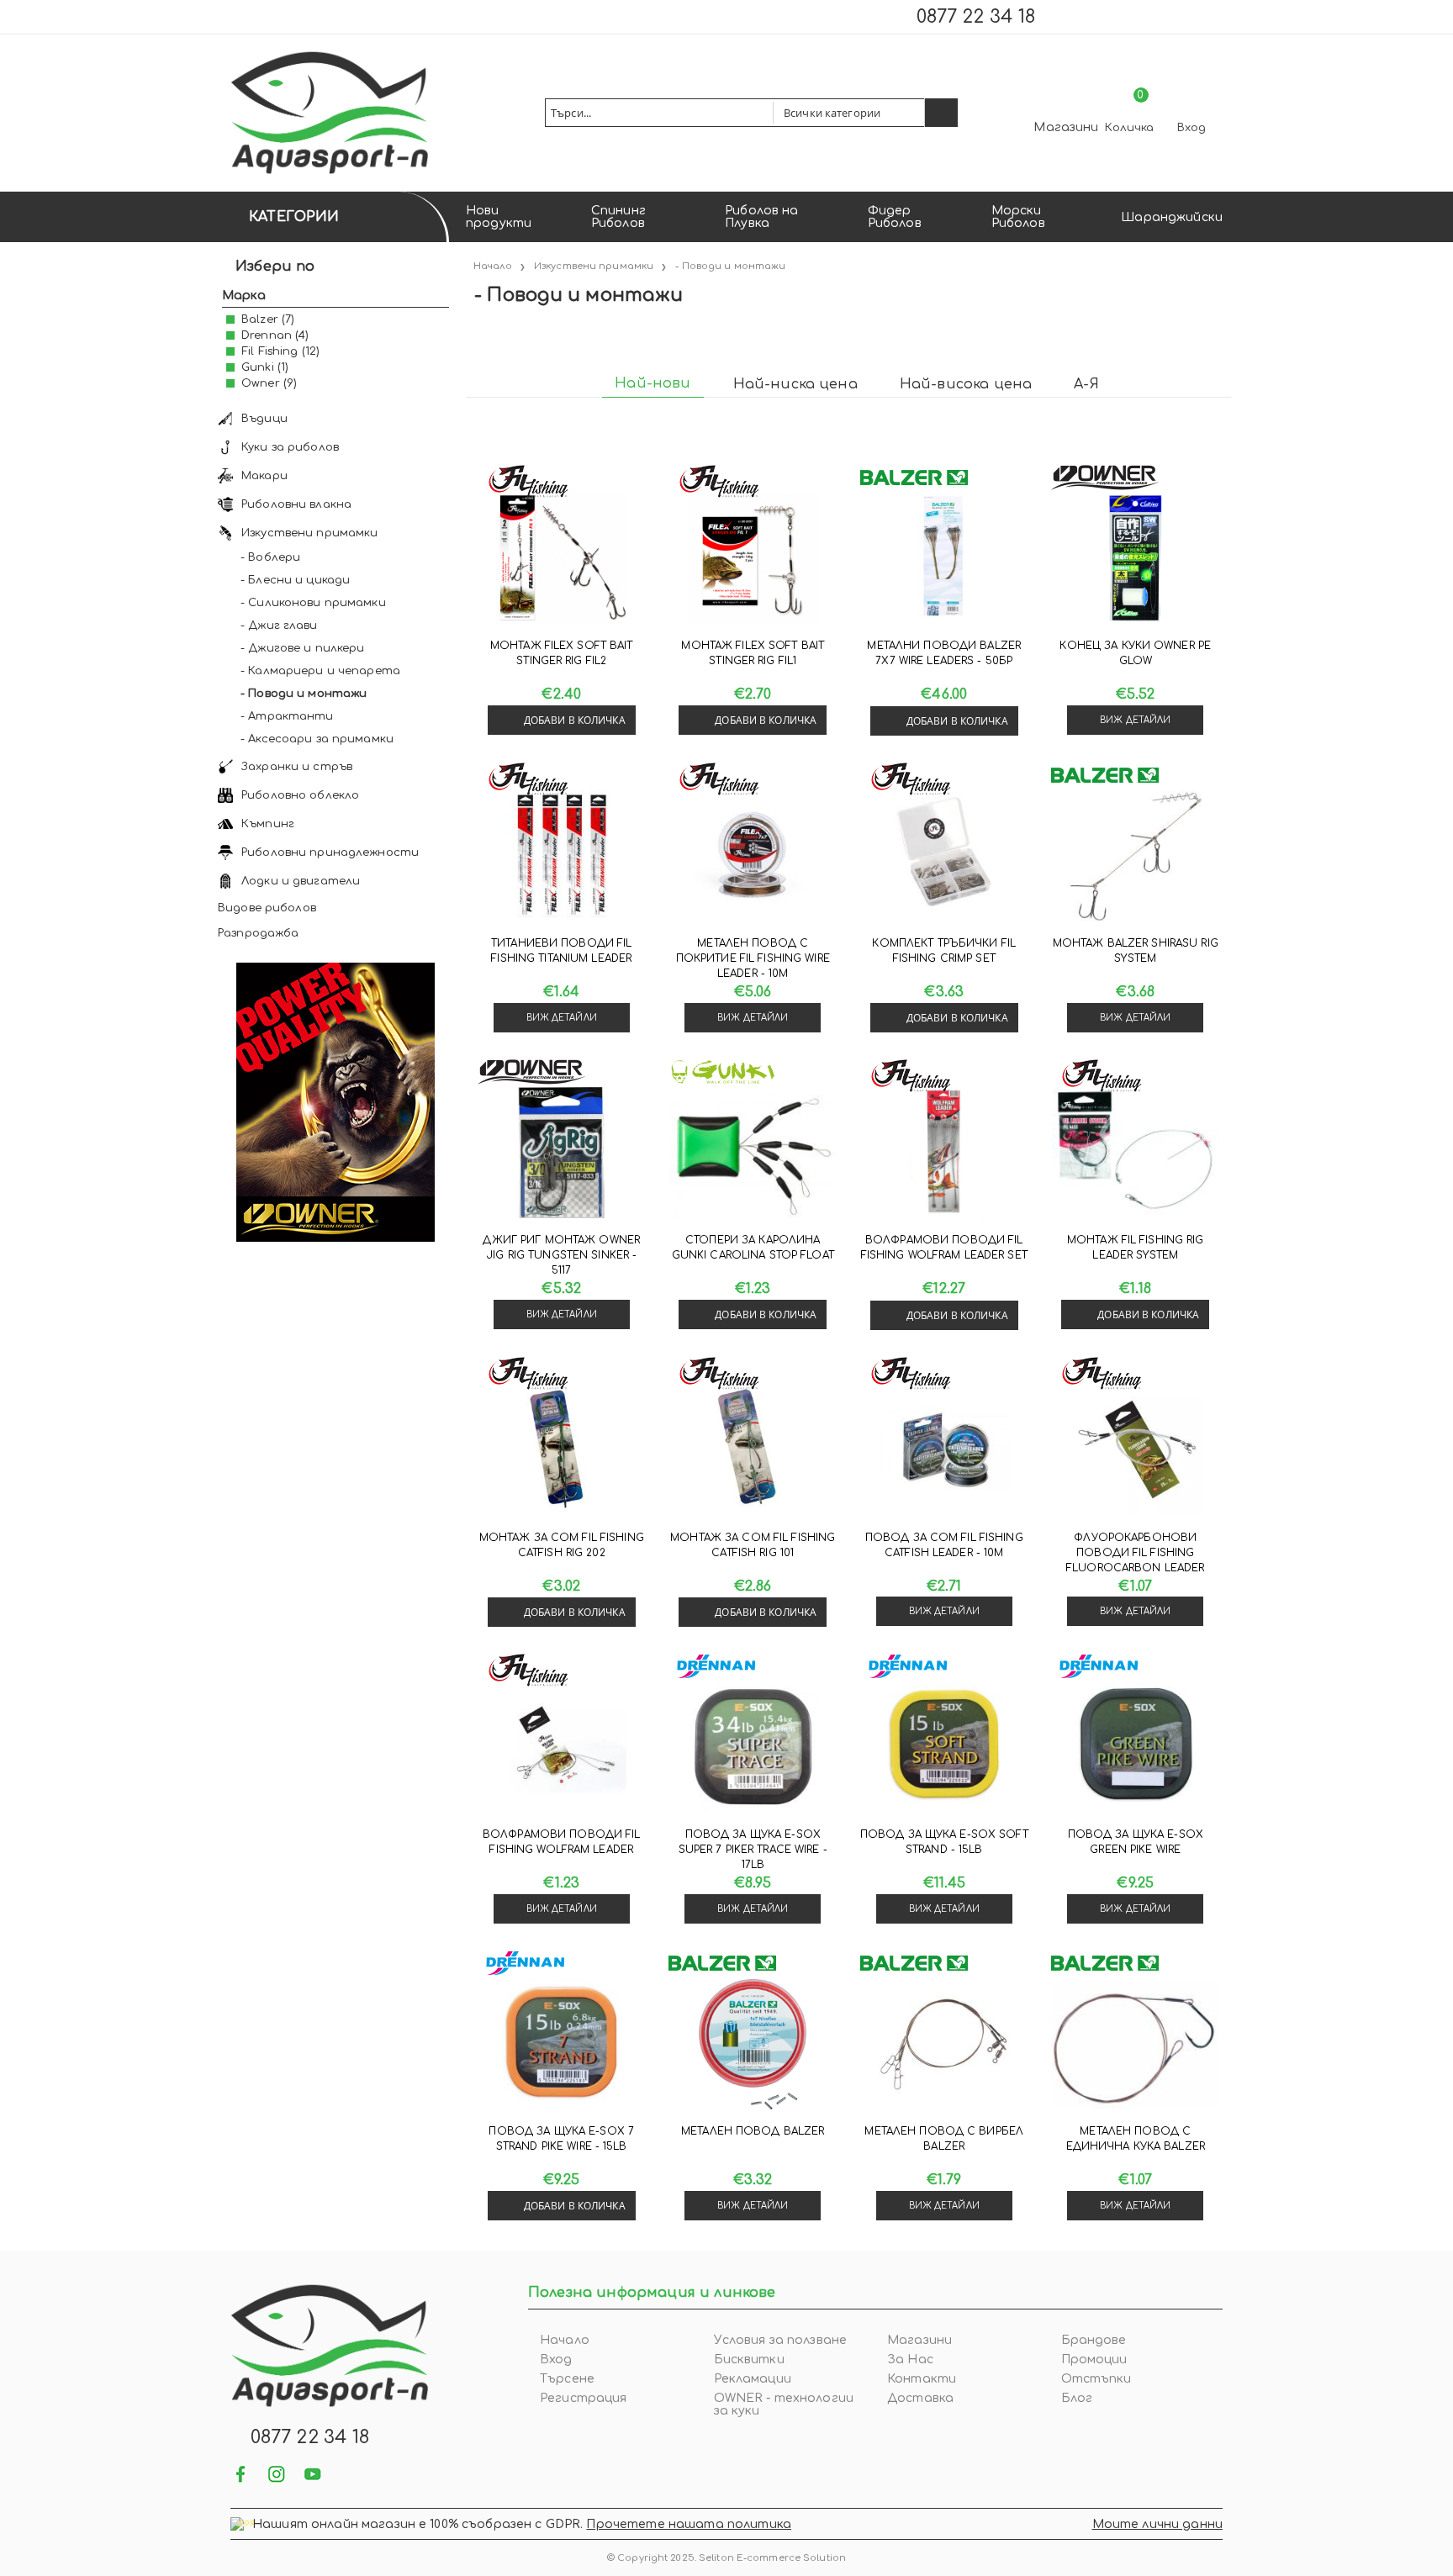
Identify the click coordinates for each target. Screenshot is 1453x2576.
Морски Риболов (1018, 217)
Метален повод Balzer (753, 2131)
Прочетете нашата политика (689, 2524)
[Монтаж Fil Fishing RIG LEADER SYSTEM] (1135, 1153)
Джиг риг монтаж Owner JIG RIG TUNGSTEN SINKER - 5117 (561, 1255)
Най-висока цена (966, 384)
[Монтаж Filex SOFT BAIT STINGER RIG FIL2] (562, 558)
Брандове (1094, 2340)
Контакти (922, 2379)
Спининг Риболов (618, 217)
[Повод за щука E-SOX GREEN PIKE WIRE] (1135, 1747)
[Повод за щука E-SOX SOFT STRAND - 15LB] (944, 1747)
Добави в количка (575, 720)
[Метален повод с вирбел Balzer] (944, 2044)
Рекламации (753, 2379)
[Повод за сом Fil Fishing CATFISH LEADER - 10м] (944, 1450)
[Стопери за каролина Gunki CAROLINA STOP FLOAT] (753, 1153)
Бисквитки (749, 2360)
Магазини (1066, 127)
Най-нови (653, 383)
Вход (1191, 128)
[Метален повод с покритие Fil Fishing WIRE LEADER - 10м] (753, 856)
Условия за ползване (781, 2340)
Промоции (1094, 2360)
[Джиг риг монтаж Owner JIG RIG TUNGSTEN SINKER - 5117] (562, 1153)
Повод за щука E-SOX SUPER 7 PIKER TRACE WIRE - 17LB (753, 1850)
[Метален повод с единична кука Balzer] (1135, 2044)
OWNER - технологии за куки (784, 2404)
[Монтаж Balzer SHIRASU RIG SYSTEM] (1135, 856)
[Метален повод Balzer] (753, 2044)
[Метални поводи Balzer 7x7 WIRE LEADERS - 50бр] (944, 558)
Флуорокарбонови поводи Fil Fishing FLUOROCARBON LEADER (1135, 1553)
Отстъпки (1096, 2379)
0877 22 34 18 (976, 17)
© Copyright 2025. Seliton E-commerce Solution (726, 2558)
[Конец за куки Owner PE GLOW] (1135, 558)
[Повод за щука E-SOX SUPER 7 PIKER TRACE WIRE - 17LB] (753, 1747)
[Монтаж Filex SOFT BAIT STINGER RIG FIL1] (753, 558)
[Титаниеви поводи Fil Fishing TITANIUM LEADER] (562, 856)
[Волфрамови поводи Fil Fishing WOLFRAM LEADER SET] (944, 1153)
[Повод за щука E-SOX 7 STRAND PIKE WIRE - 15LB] (562, 2044)
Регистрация (584, 2398)
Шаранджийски (1172, 217)
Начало (565, 2340)
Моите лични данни (1157, 2524)
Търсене (567, 2379)
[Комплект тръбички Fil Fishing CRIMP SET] (944, 856)
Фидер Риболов (895, 217)
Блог (1077, 2398)
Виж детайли (1135, 720)
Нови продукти (499, 217)
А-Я (1086, 384)
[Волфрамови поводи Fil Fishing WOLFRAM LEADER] (562, 1747)
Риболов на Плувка (761, 217)
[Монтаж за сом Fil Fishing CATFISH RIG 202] (562, 1450)
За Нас (910, 2360)
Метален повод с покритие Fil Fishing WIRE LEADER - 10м (753, 958)
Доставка (920, 2398)
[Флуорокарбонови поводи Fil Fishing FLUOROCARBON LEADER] (1135, 1450)
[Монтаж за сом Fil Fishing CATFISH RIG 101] (753, 1450)
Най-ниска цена (795, 384)
